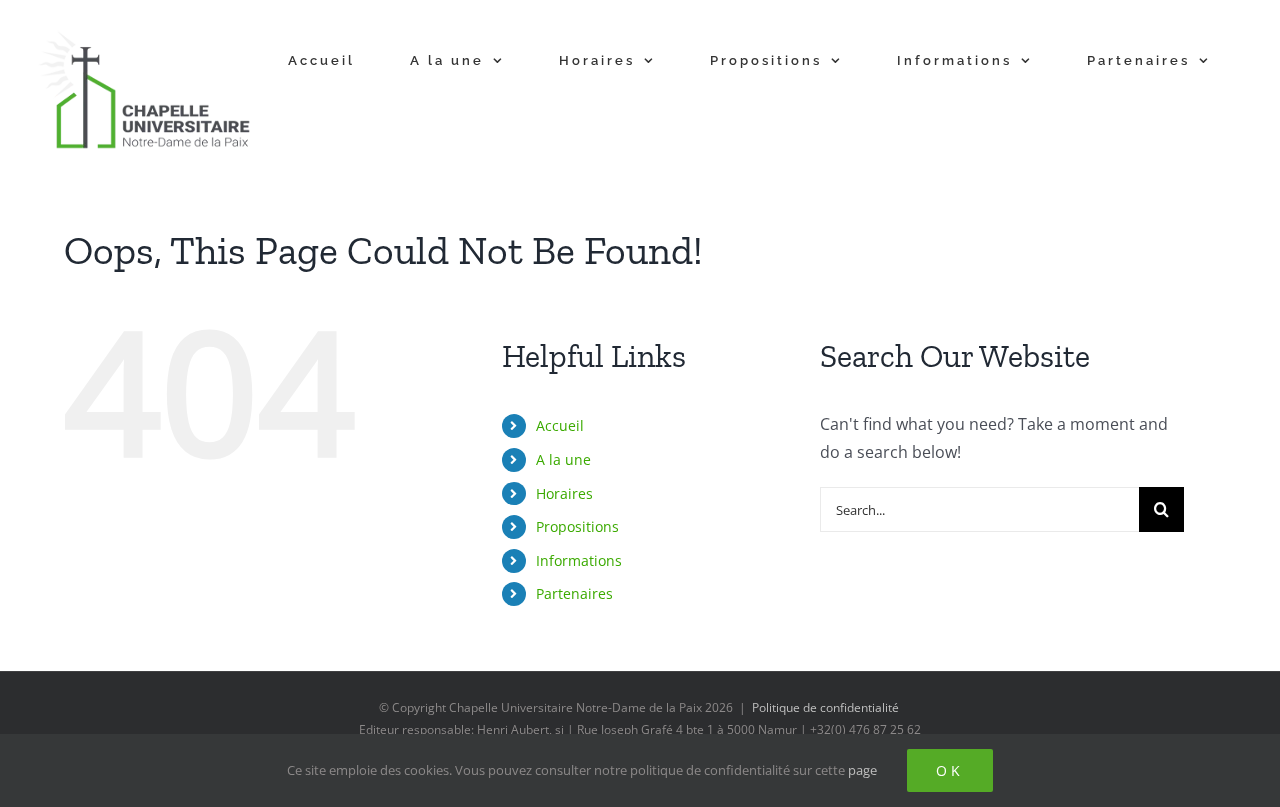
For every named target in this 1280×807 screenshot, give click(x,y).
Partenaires (574, 593)
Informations (579, 560)
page (862, 770)
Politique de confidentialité (825, 707)
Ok (950, 770)
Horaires (564, 493)
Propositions (577, 526)
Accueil (560, 425)
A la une (563, 459)
